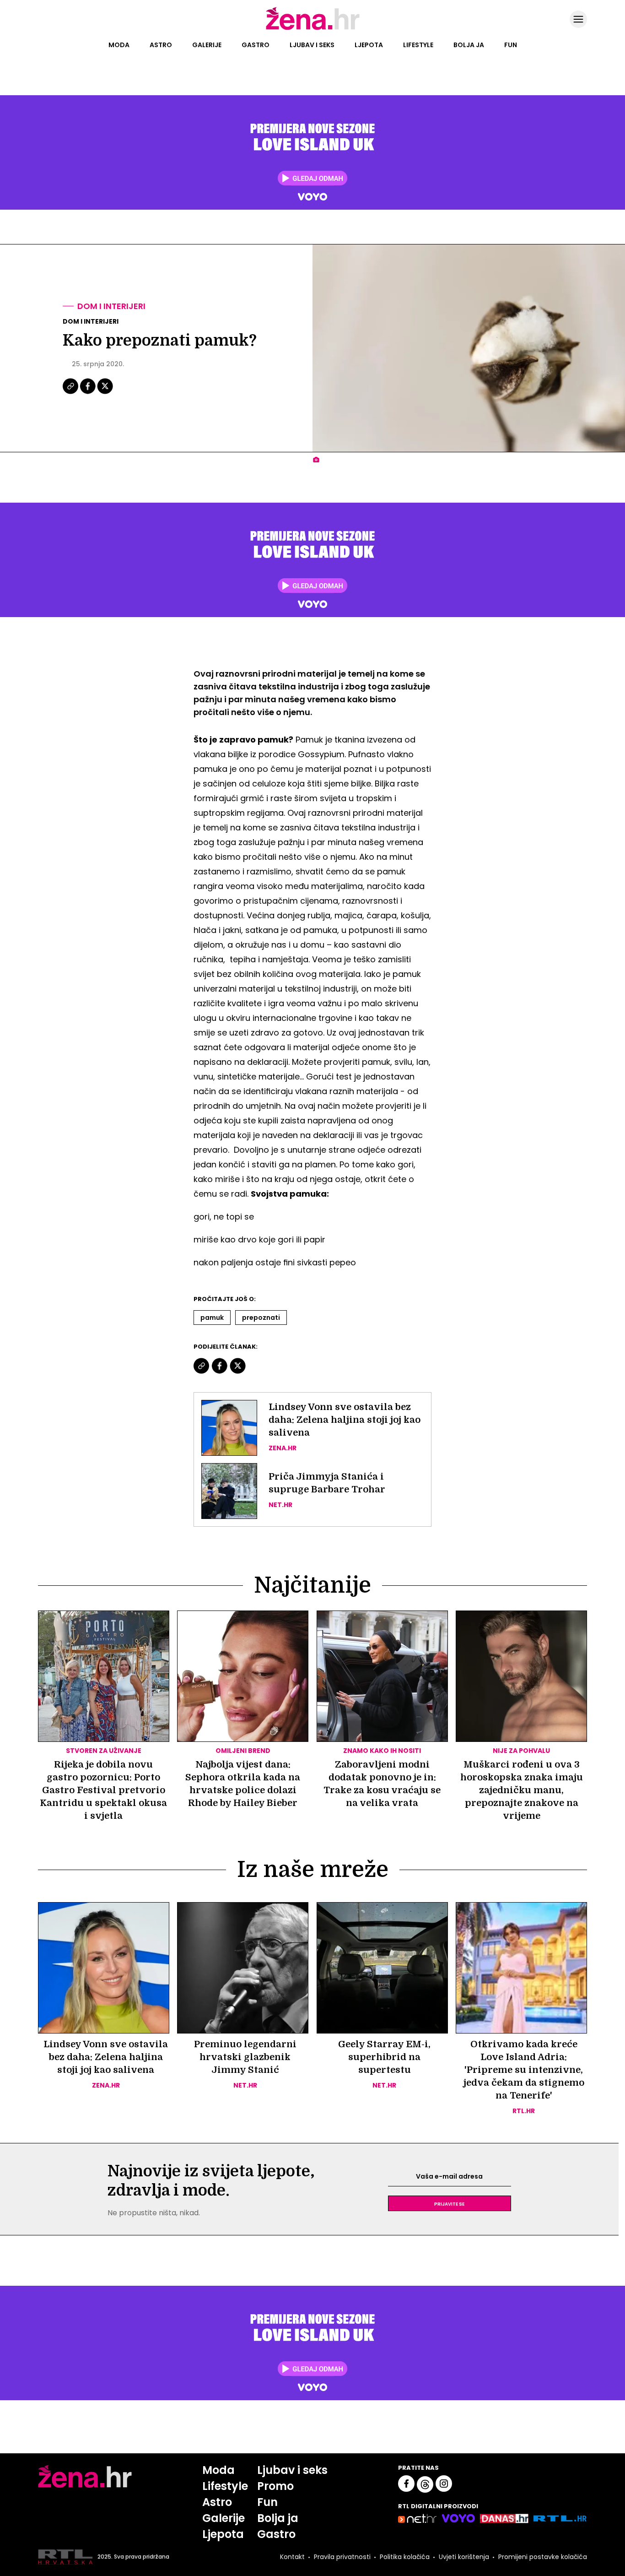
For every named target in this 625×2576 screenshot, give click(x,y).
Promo (275, 2486)
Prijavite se (449, 2203)
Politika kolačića (405, 2557)
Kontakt (292, 2557)
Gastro (256, 45)
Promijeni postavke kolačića (543, 2557)
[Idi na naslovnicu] (313, 29)
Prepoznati (261, 1318)
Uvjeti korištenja (464, 2557)
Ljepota (369, 45)
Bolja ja (469, 45)
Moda (119, 45)
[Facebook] (88, 393)
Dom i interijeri (111, 306)
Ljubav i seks (312, 45)
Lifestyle (418, 45)
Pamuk (212, 1318)
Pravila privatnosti (342, 2557)
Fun (511, 45)
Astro (161, 45)
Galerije (207, 45)
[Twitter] (105, 393)
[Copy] (71, 393)
